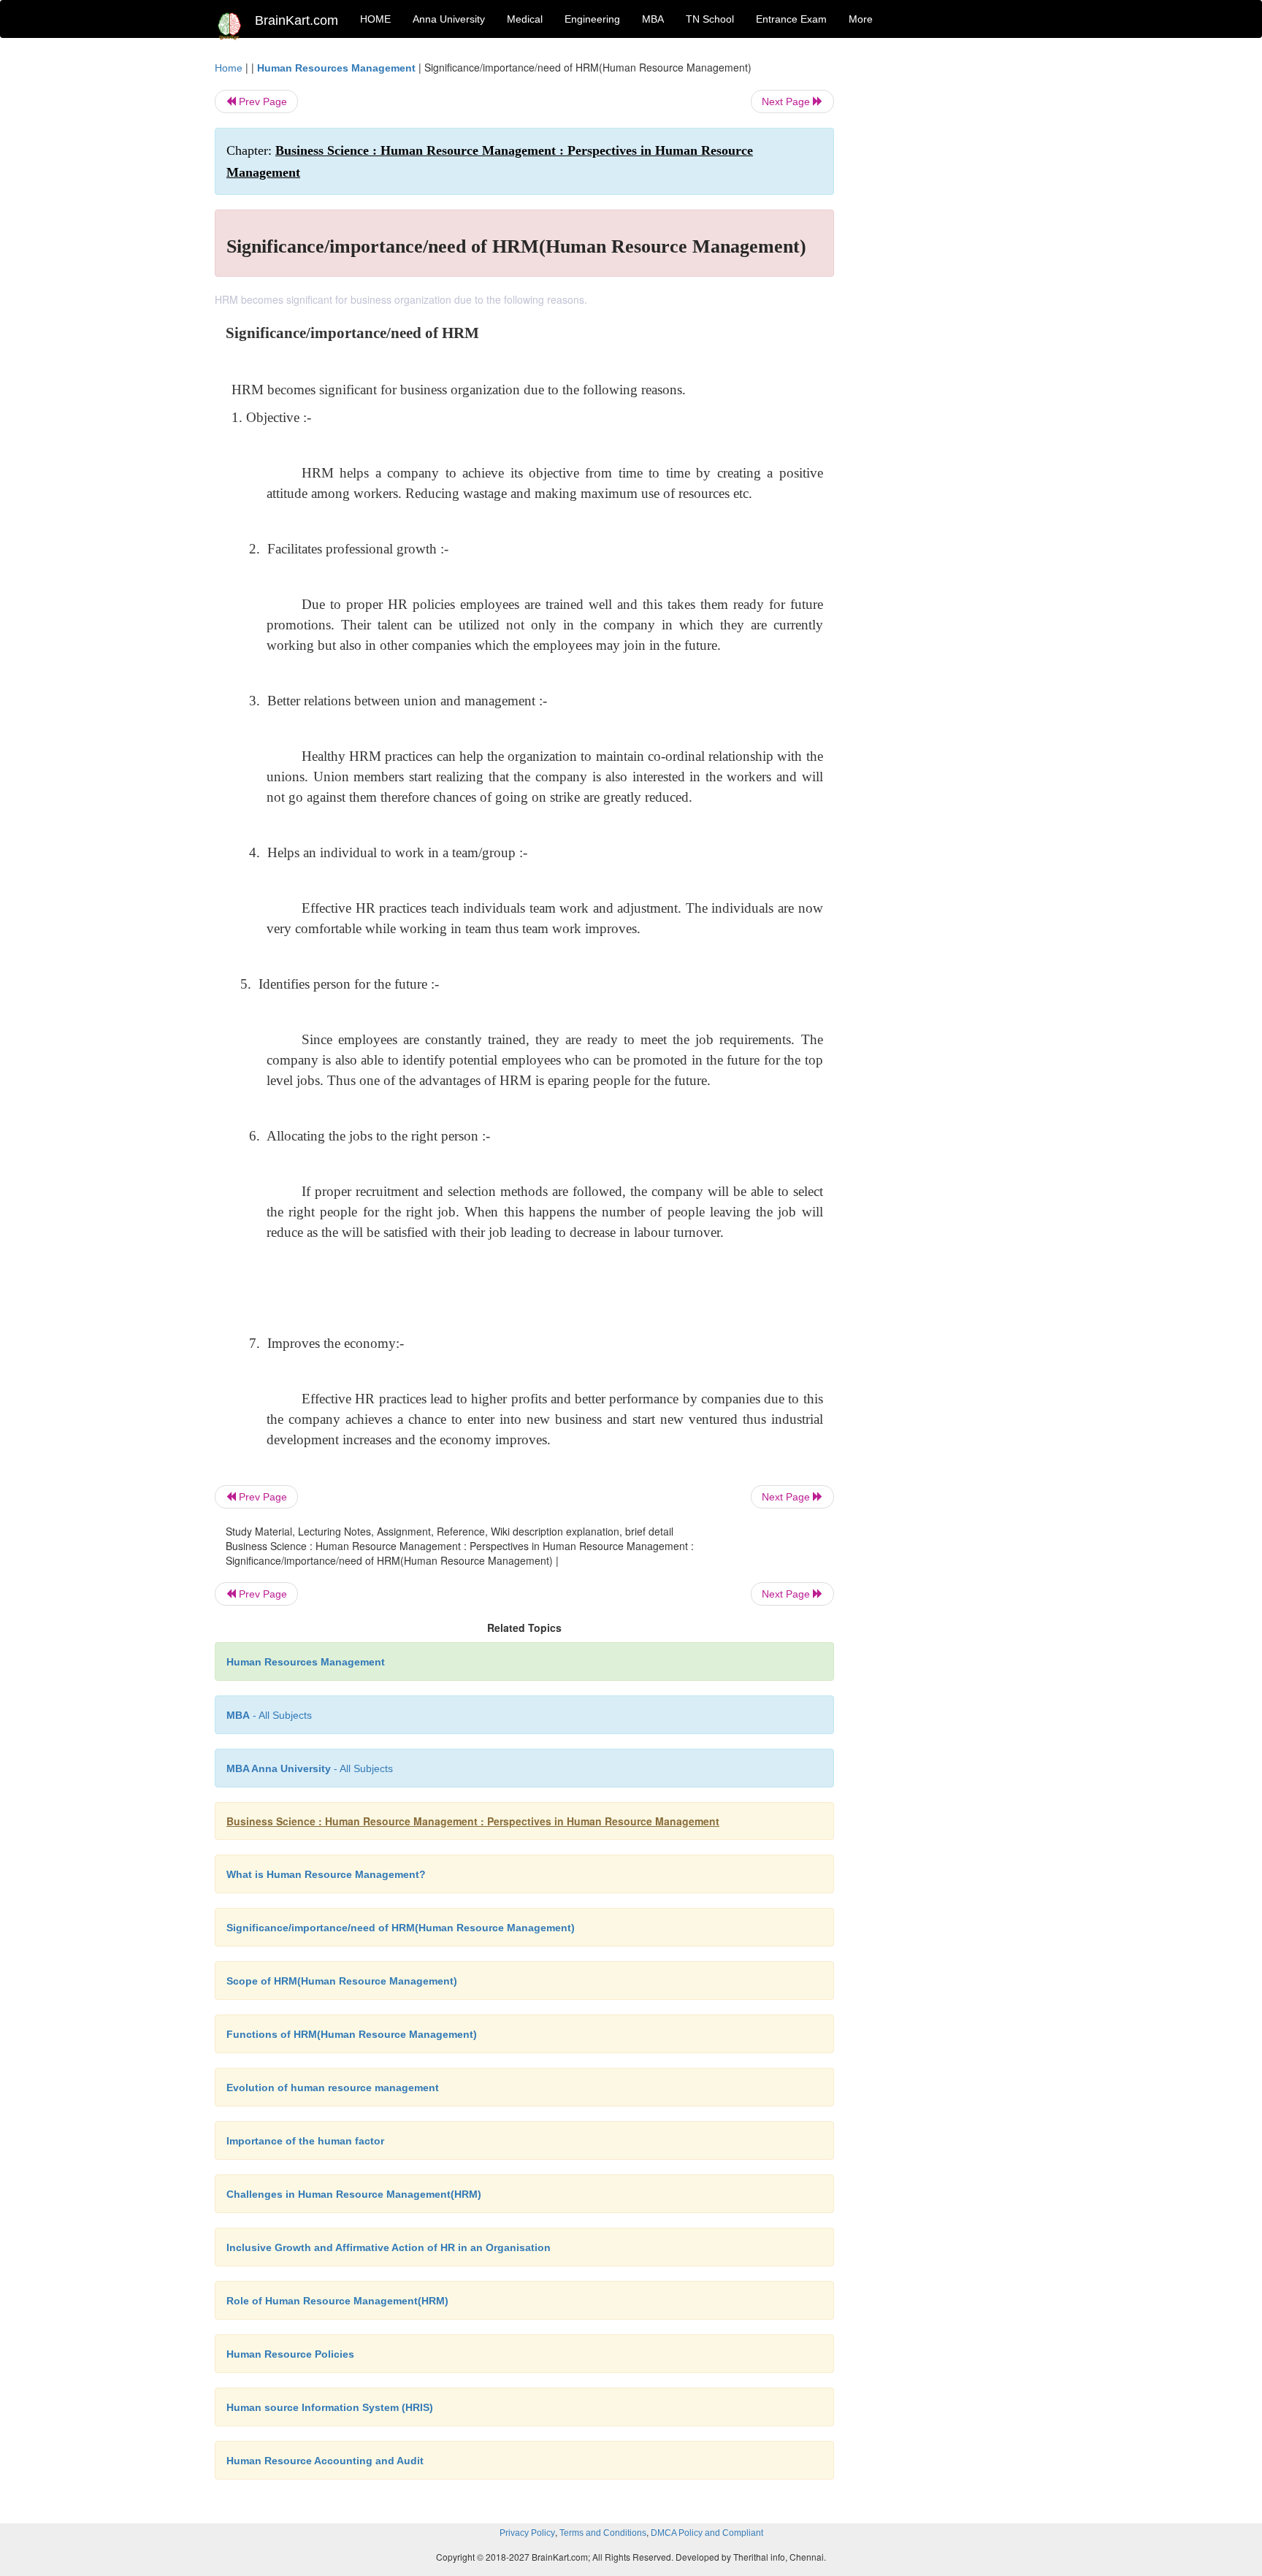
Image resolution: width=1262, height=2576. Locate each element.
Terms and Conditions (603, 2533)
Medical (525, 19)
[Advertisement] (952, 279)
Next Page (787, 101)
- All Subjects (269, 1715)
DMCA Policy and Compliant (707, 2533)
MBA (653, 19)
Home (229, 68)
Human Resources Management (336, 68)
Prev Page (261, 101)
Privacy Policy (527, 2533)
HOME (375, 19)
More (861, 19)
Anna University (449, 19)
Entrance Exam (791, 19)
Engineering (592, 19)
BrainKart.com (297, 20)
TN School (710, 19)
